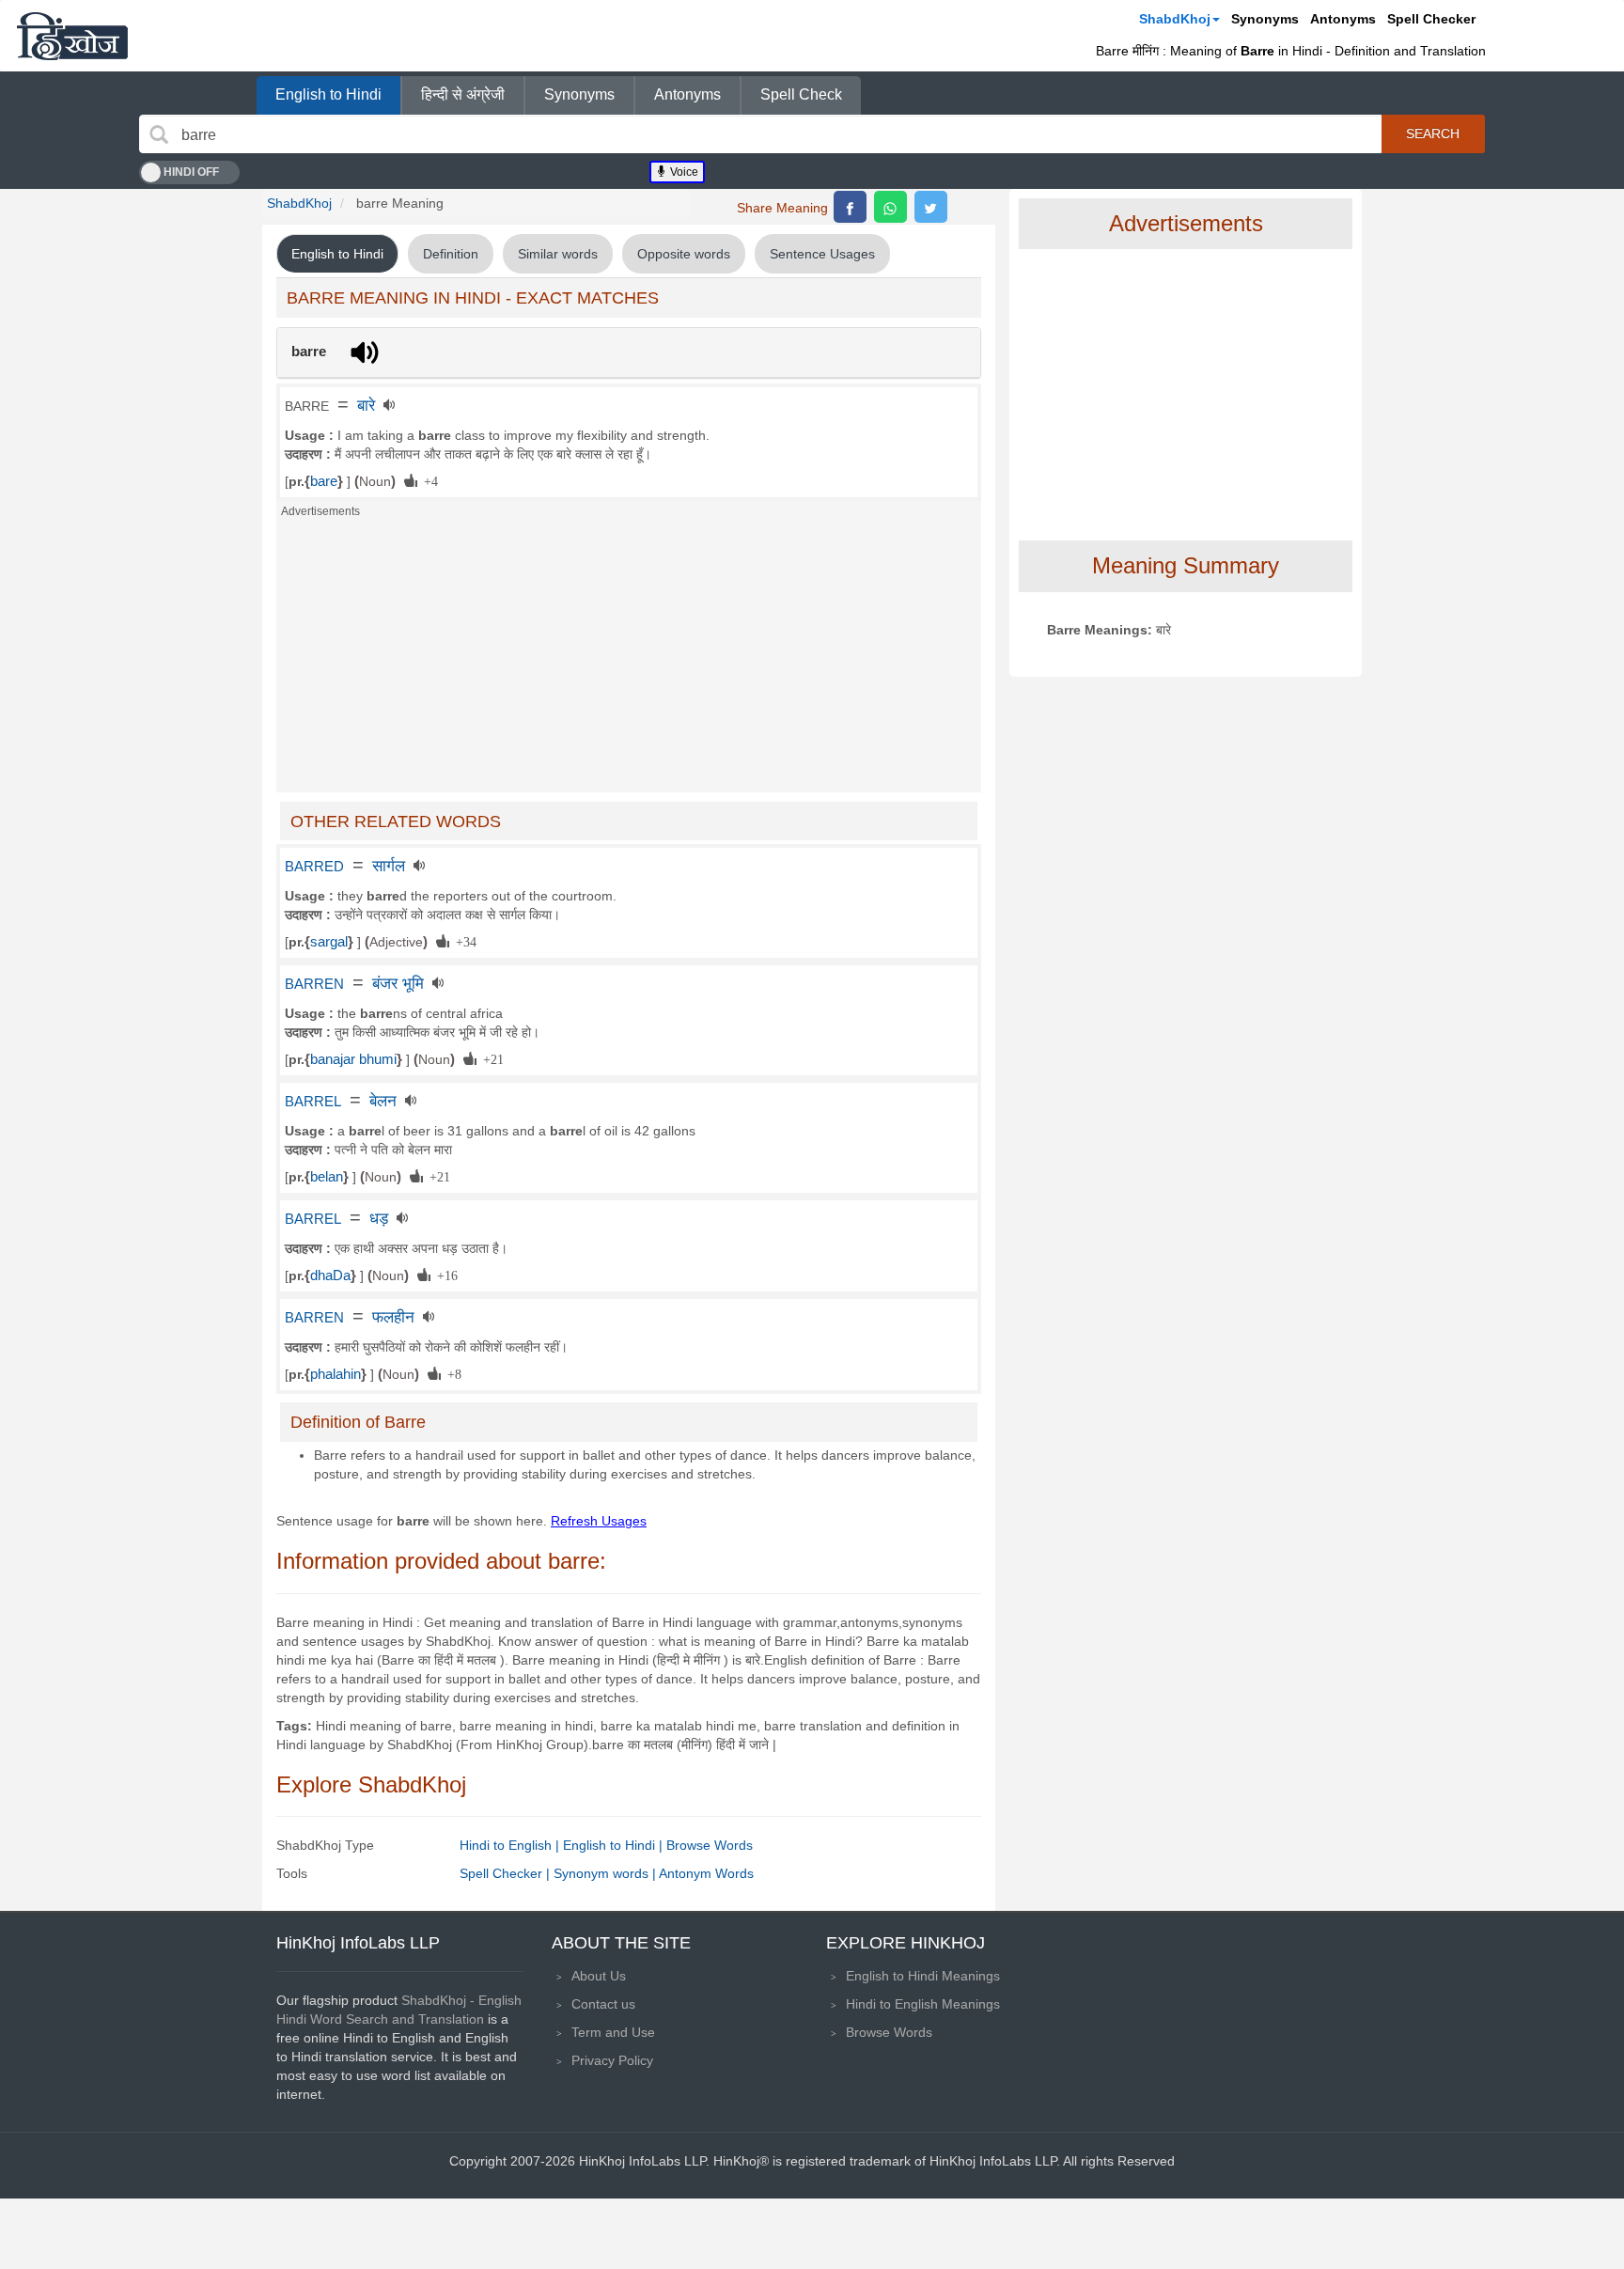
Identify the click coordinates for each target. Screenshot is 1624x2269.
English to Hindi (328, 94)
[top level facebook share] (850, 207)
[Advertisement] (629, 661)
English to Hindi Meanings (923, 1976)
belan (327, 1177)
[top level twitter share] (931, 207)
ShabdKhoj (1175, 19)
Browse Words (710, 1845)
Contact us (603, 2004)
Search (1433, 133)
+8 (451, 1373)
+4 (428, 480)
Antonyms (1343, 19)
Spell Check (801, 94)
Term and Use (613, 2032)
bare (324, 481)
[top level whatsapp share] (890, 207)
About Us (599, 1976)
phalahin (336, 1374)
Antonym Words (706, 1873)
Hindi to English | (511, 1845)
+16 (444, 1275)
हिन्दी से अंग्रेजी (463, 94)
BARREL (313, 1102)
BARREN (314, 984)
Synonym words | (606, 1873)
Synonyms (1265, 19)
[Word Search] (159, 134)
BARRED (314, 867)
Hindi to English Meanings (923, 2004)
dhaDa (330, 1275)
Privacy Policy (612, 2060)
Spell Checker (1431, 19)
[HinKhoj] (72, 36)
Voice (683, 172)
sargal (329, 942)
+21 (490, 1058)
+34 (463, 941)
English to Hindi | (615, 1845)
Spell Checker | (507, 1873)
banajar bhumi (353, 1059)
